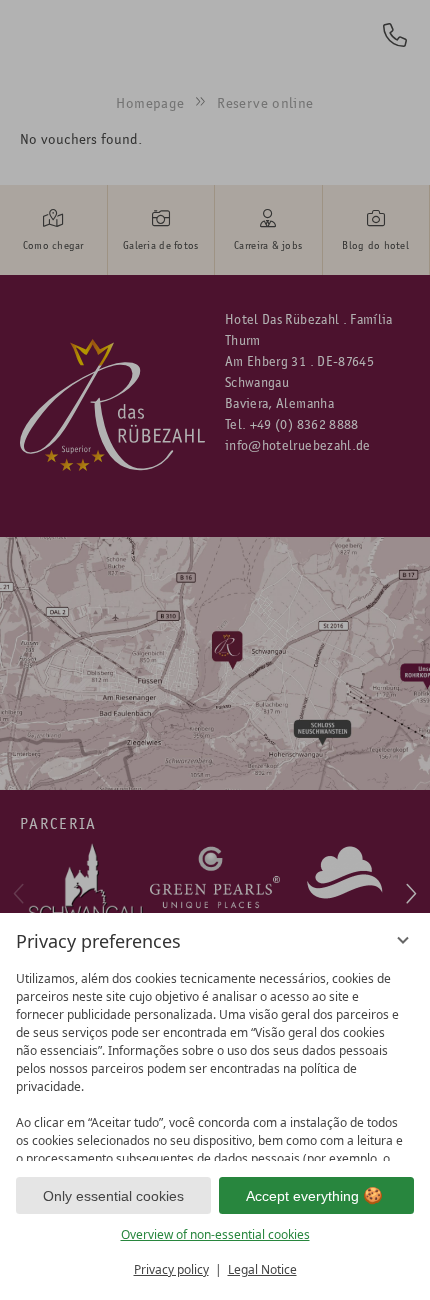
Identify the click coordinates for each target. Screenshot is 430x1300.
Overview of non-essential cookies (215, 1234)
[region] (215, 1061)
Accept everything (302, 1196)
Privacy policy (171, 1269)
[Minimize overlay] (403, 940)
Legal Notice (262, 1269)
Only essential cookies (113, 1196)
